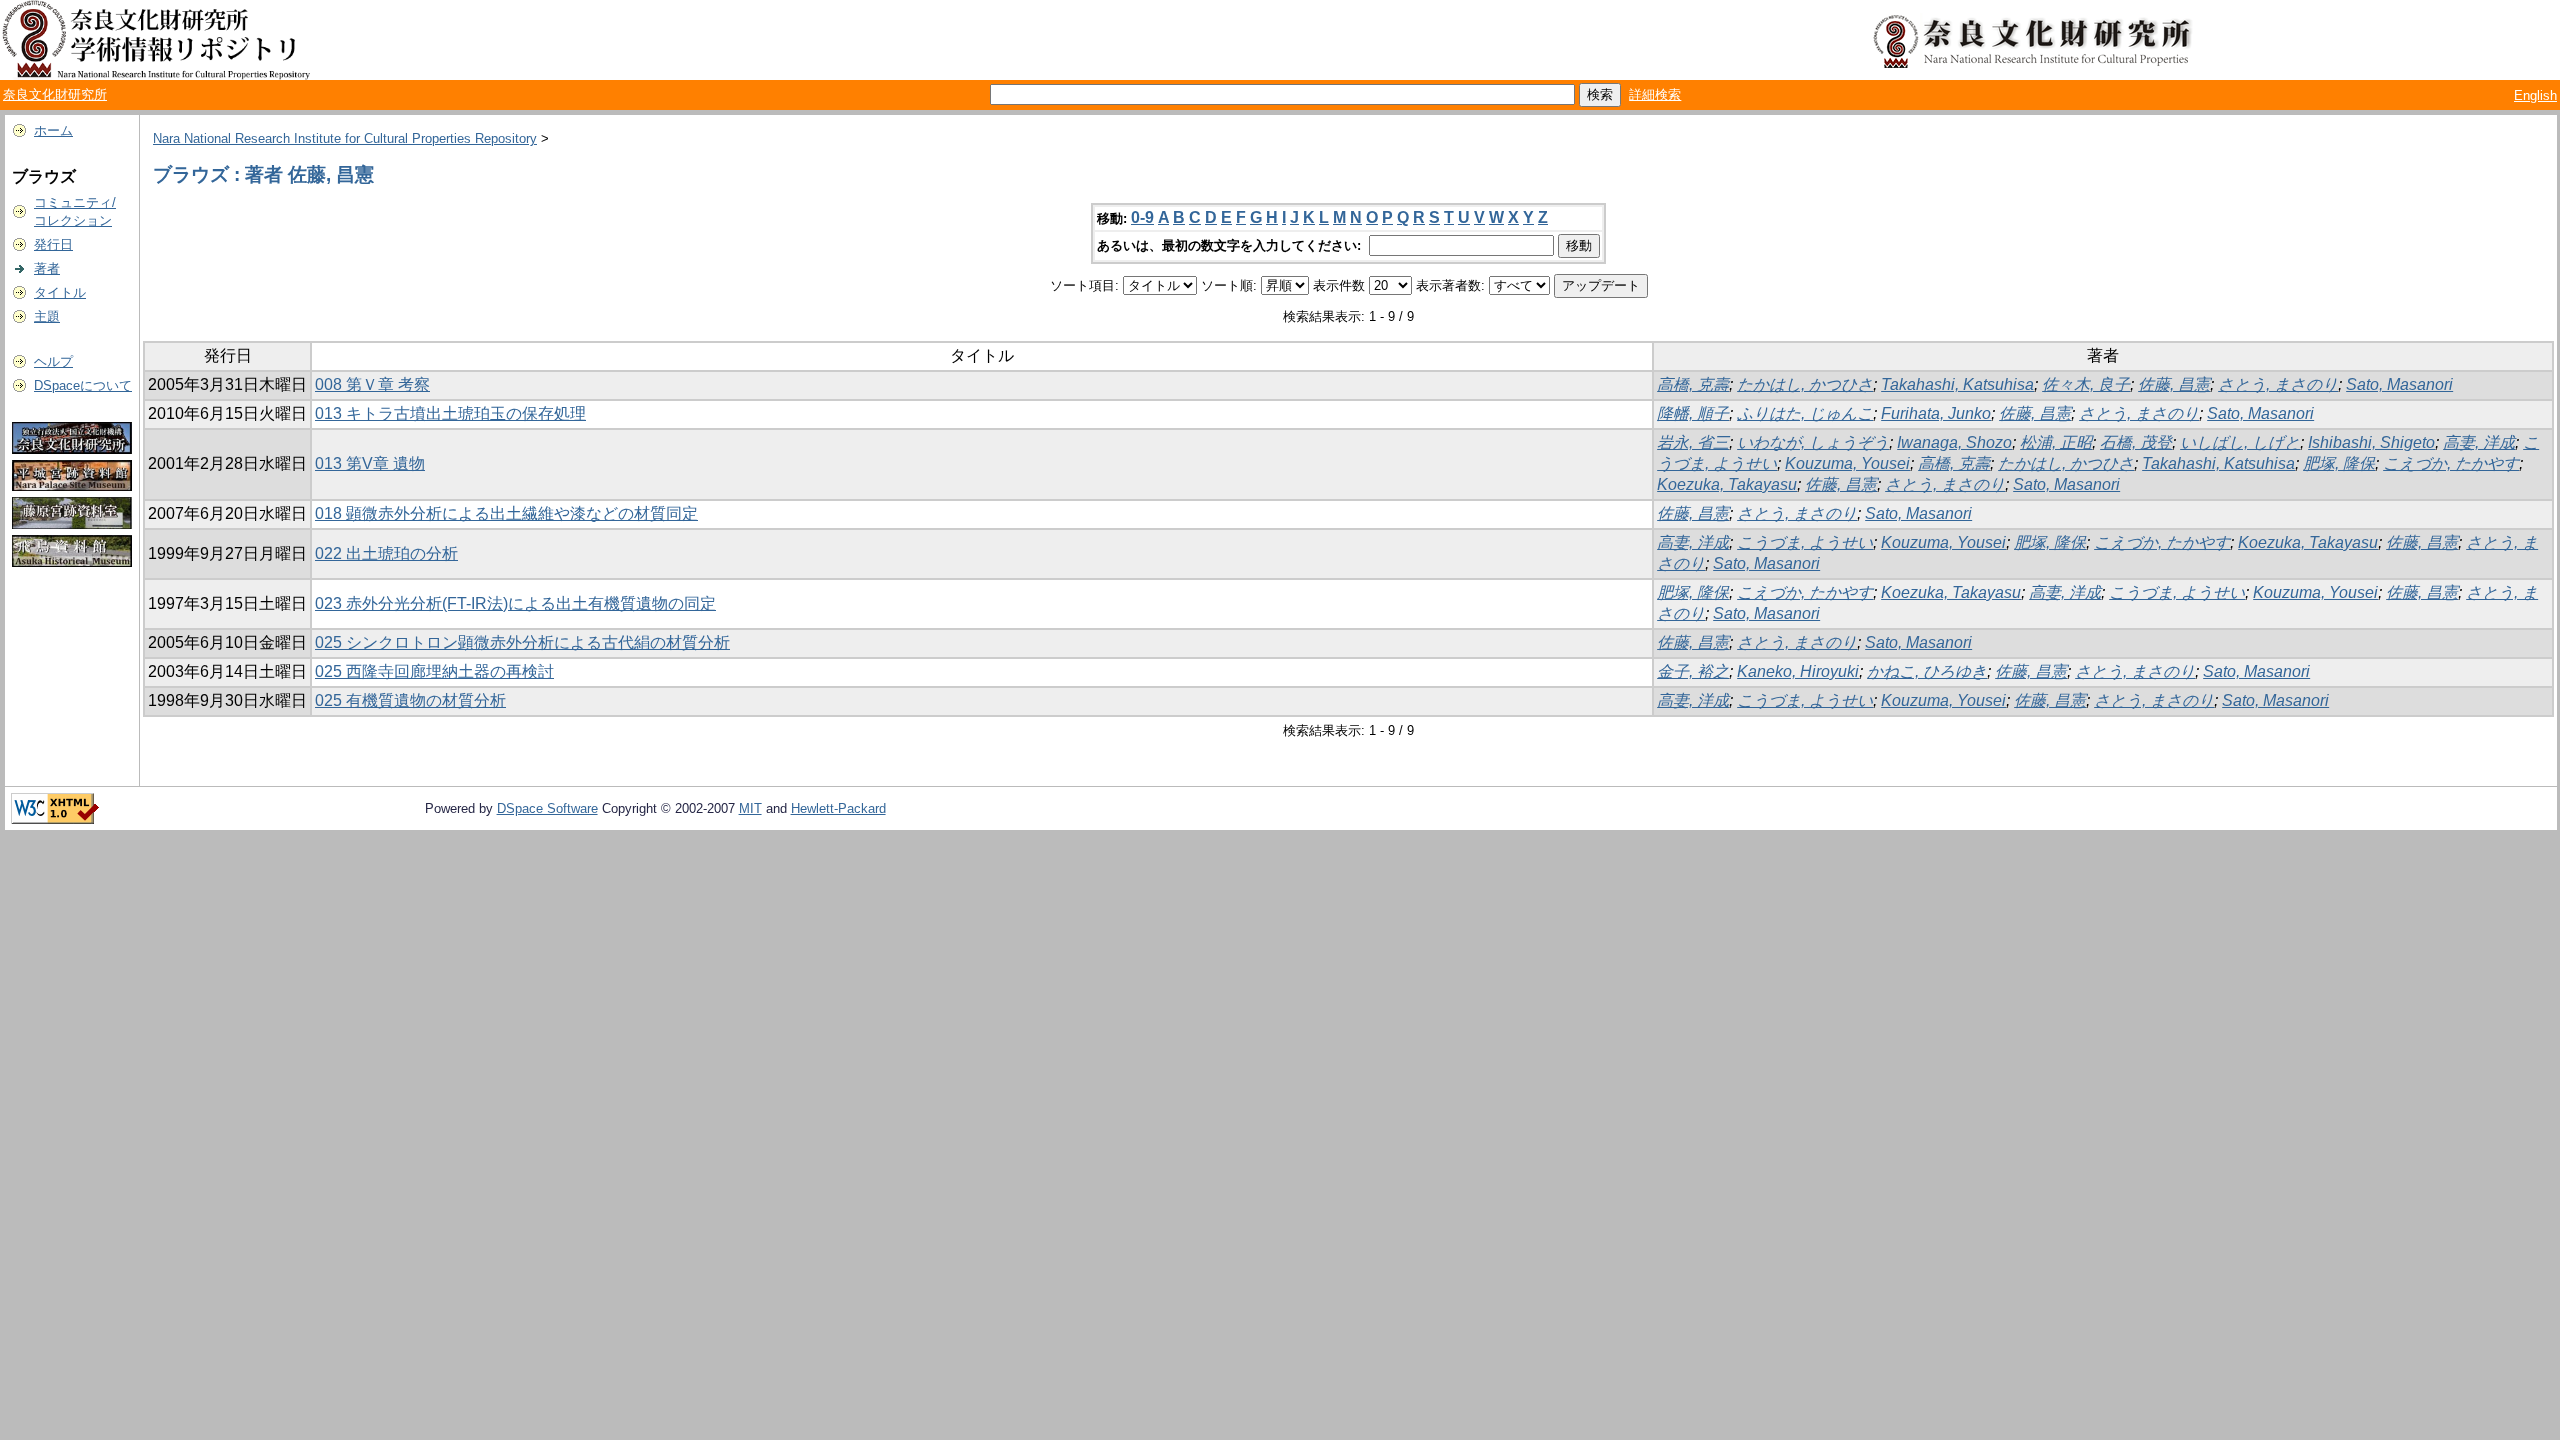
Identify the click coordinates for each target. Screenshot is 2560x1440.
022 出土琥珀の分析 (386, 553)
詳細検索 (1655, 94)
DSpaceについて (83, 385)
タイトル (60, 292)
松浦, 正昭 (2056, 442)
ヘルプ (53, 361)
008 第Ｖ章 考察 (372, 384)
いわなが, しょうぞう (1813, 442)
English (2535, 95)
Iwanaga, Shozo (1954, 442)
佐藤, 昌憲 (2174, 384)
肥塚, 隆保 (2339, 463)
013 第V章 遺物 (370, 463)
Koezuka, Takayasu (1727, 484)
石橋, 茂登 (2136, 442)
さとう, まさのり (2278, 384)
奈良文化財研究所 (55, 94)
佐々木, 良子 (2086, 384)
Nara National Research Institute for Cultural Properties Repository (345, 138)
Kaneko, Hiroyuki (1798, 671)
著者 (47, 268)
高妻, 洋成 (2479, 442)
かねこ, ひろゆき (1927, 671)
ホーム (53, 130)
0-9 (1142, 217)
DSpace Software (547, 808)
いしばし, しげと (2240, 442)
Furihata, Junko (1936, 413)
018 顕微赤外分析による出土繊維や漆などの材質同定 (506, 513)
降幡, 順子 (1693, 413)
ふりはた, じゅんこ (1805, 413)
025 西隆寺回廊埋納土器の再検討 (434, 671)
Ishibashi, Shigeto (2371, 442)
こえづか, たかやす (2451, 463)
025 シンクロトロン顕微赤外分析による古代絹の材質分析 (522, 642)
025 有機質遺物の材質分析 (410, 700)
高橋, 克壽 (1693, 384)
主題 (47, 316)
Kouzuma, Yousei (1847, 463)
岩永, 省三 (1693, 442)
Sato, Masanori (2399, 384)
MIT (750, 808)
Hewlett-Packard (838, 808)
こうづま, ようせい (1805, 542)
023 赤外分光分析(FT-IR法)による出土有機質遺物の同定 (515, 603)
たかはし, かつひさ (1805, 384)
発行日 (53, 244)
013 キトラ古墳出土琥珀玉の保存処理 (450, 413)
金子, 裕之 (1693, 671)
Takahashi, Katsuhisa (1957, 384)
